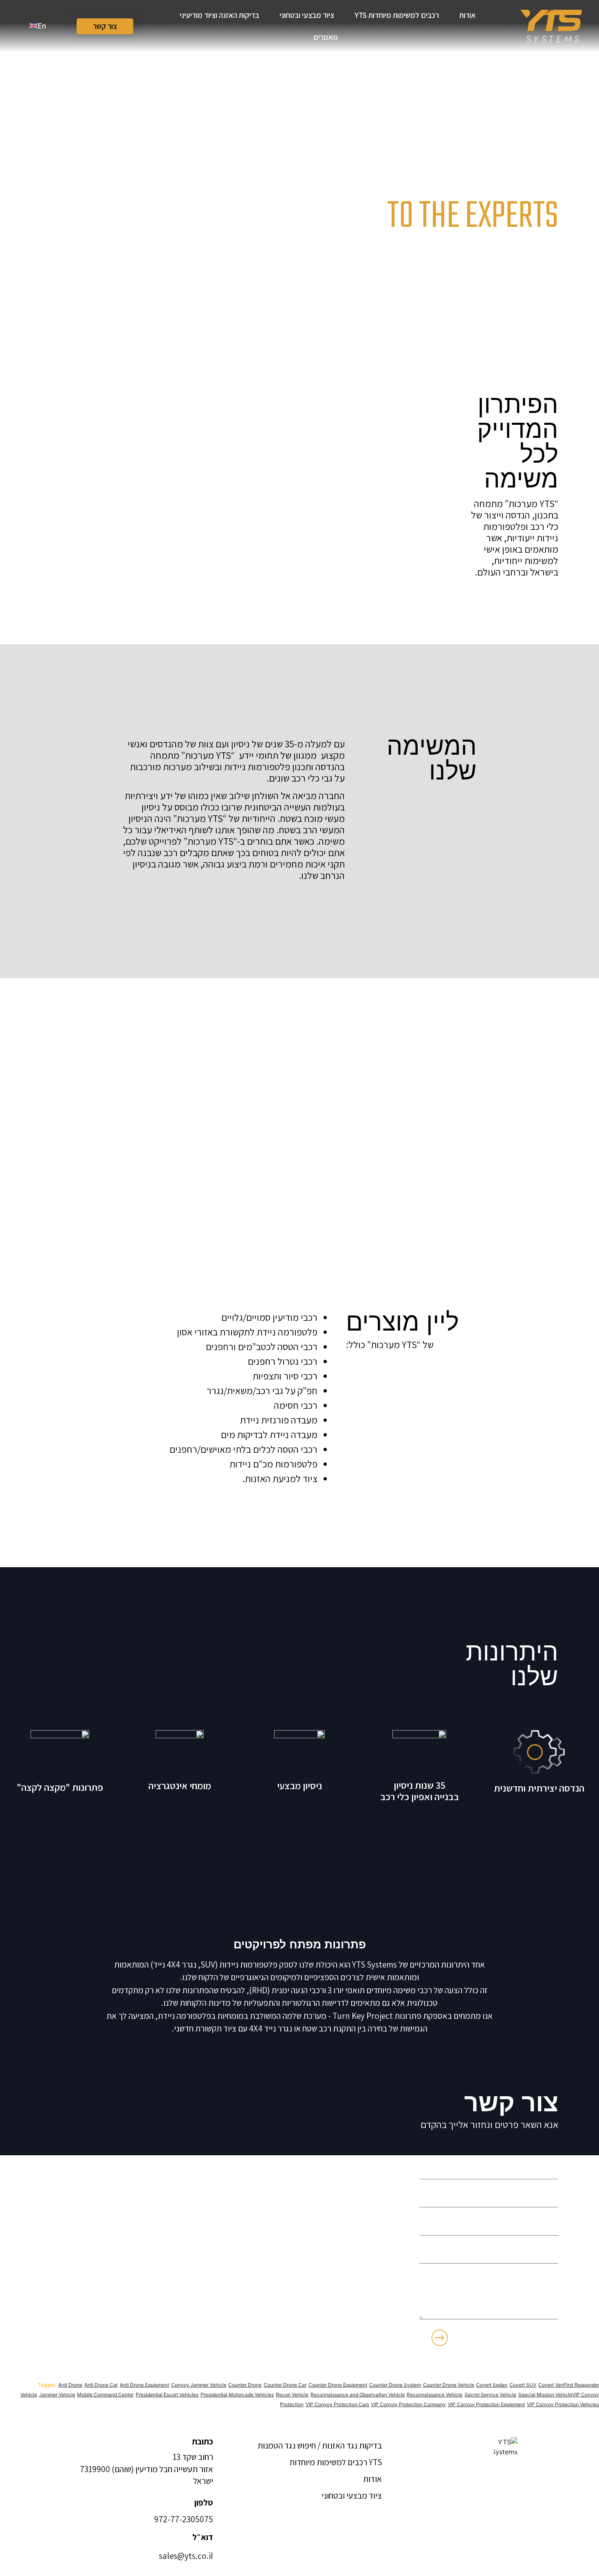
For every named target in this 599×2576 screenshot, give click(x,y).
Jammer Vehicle (57, 2395)
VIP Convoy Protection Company (408, 2404)
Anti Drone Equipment (144, 2385)
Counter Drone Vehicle (449, 2385)
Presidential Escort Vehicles (167, 2395)
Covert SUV (523, 2385)
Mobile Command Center (105, 2395)
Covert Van (551, 2385)
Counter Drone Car (285, 2385)
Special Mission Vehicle (545, 2395)
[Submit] (440, 2339)
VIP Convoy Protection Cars (337, 2404)
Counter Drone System (395, 2385)
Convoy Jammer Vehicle (199, 2385)
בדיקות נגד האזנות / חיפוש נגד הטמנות (320, 2445)
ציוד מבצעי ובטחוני (307, 15)
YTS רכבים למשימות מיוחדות (336, 2462)
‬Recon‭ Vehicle (292, 2395)
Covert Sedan (492, 2385)
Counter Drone (245, 2385)
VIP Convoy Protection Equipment (486, 2404)
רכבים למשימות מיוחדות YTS (397, 15)
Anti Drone (70, 2385)
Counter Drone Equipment (338, 2385)
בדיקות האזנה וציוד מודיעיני (219, 15)
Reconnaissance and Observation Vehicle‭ (358, 2395)
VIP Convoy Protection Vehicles (563, 2404)
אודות (467, 15)
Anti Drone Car (101, 2385)
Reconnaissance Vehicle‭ (435, 2395)
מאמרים (326, 37)
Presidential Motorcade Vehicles (237, 2395)
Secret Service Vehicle (490, 2395)
